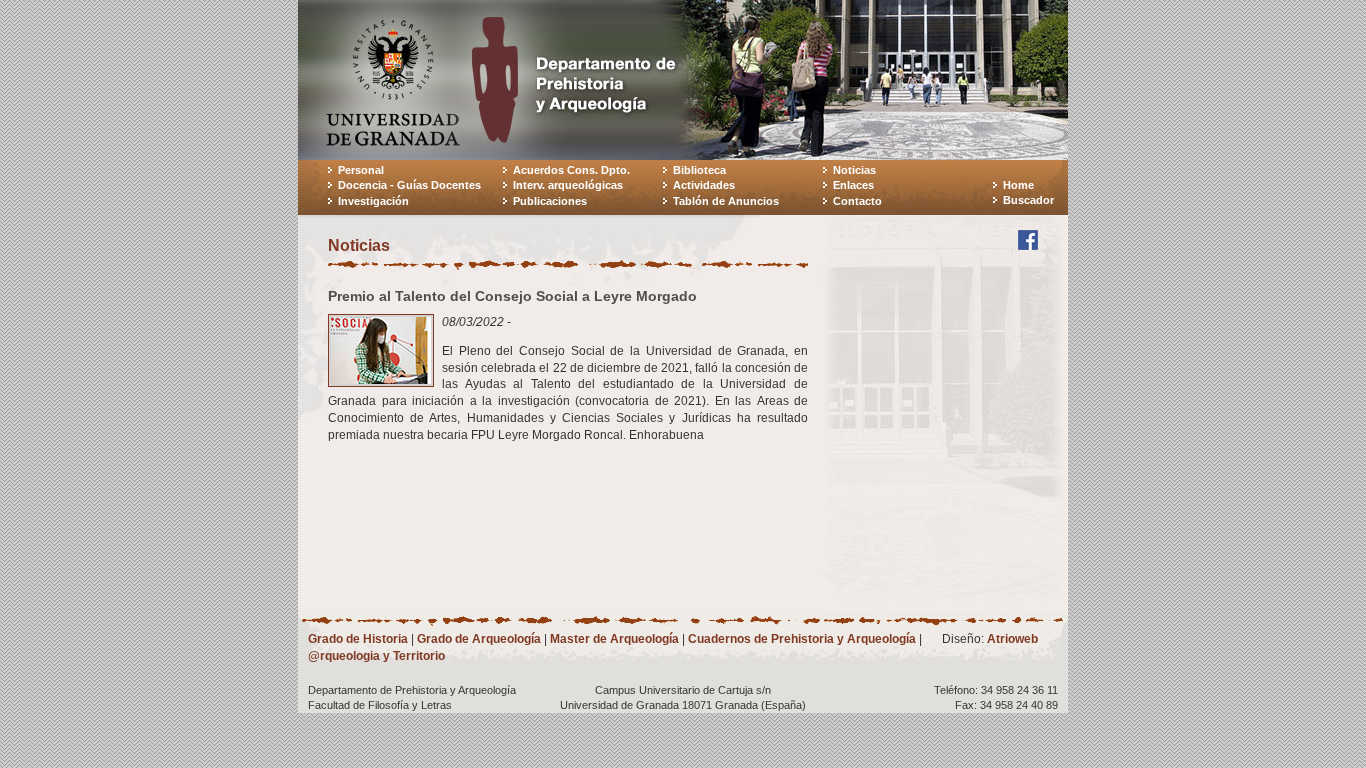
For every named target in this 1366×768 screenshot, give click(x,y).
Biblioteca (699, 170)
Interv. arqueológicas (568, 185)
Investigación (373, 201)
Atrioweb (1012, 639)
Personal (361, 170)
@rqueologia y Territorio (376, 656)
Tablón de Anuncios (726, 201)
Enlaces (853, 185)
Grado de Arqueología (479, 639)
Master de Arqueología (614, 639)
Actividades (704, 185)
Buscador (1028, 200)
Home (1018, 185)
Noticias (854, 170)
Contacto (857, 201)
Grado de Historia (358, 639)
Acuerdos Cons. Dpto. (571, 170)
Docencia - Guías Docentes (409, 185)
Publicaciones (550, 201)
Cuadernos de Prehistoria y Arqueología (802, 639)
